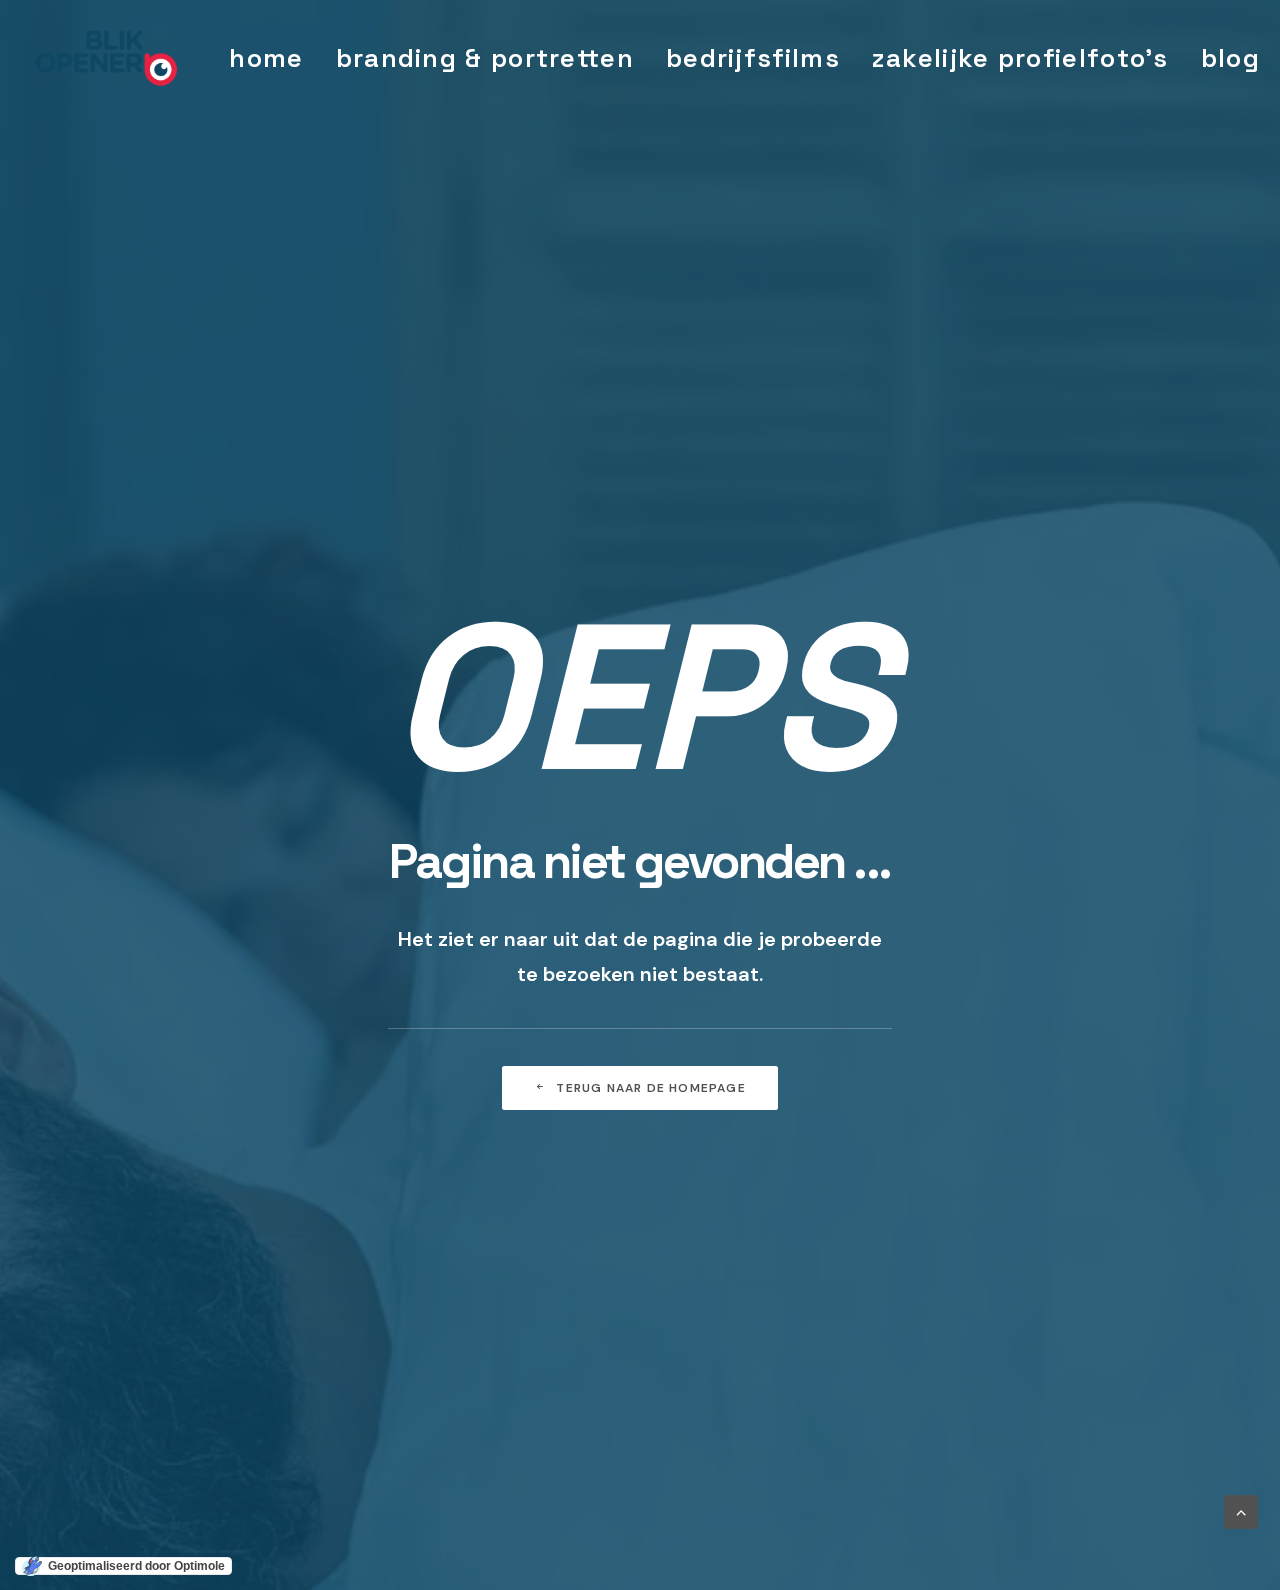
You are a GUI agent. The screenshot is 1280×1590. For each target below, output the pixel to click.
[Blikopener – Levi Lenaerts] (106, 58)
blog (1230, 58)
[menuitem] (266, 58)
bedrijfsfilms (753, 58)
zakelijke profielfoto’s (1020, 58)
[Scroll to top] (1241, 1510)
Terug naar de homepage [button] (650, 1088)
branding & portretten (485, 58)
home (266, 58)
